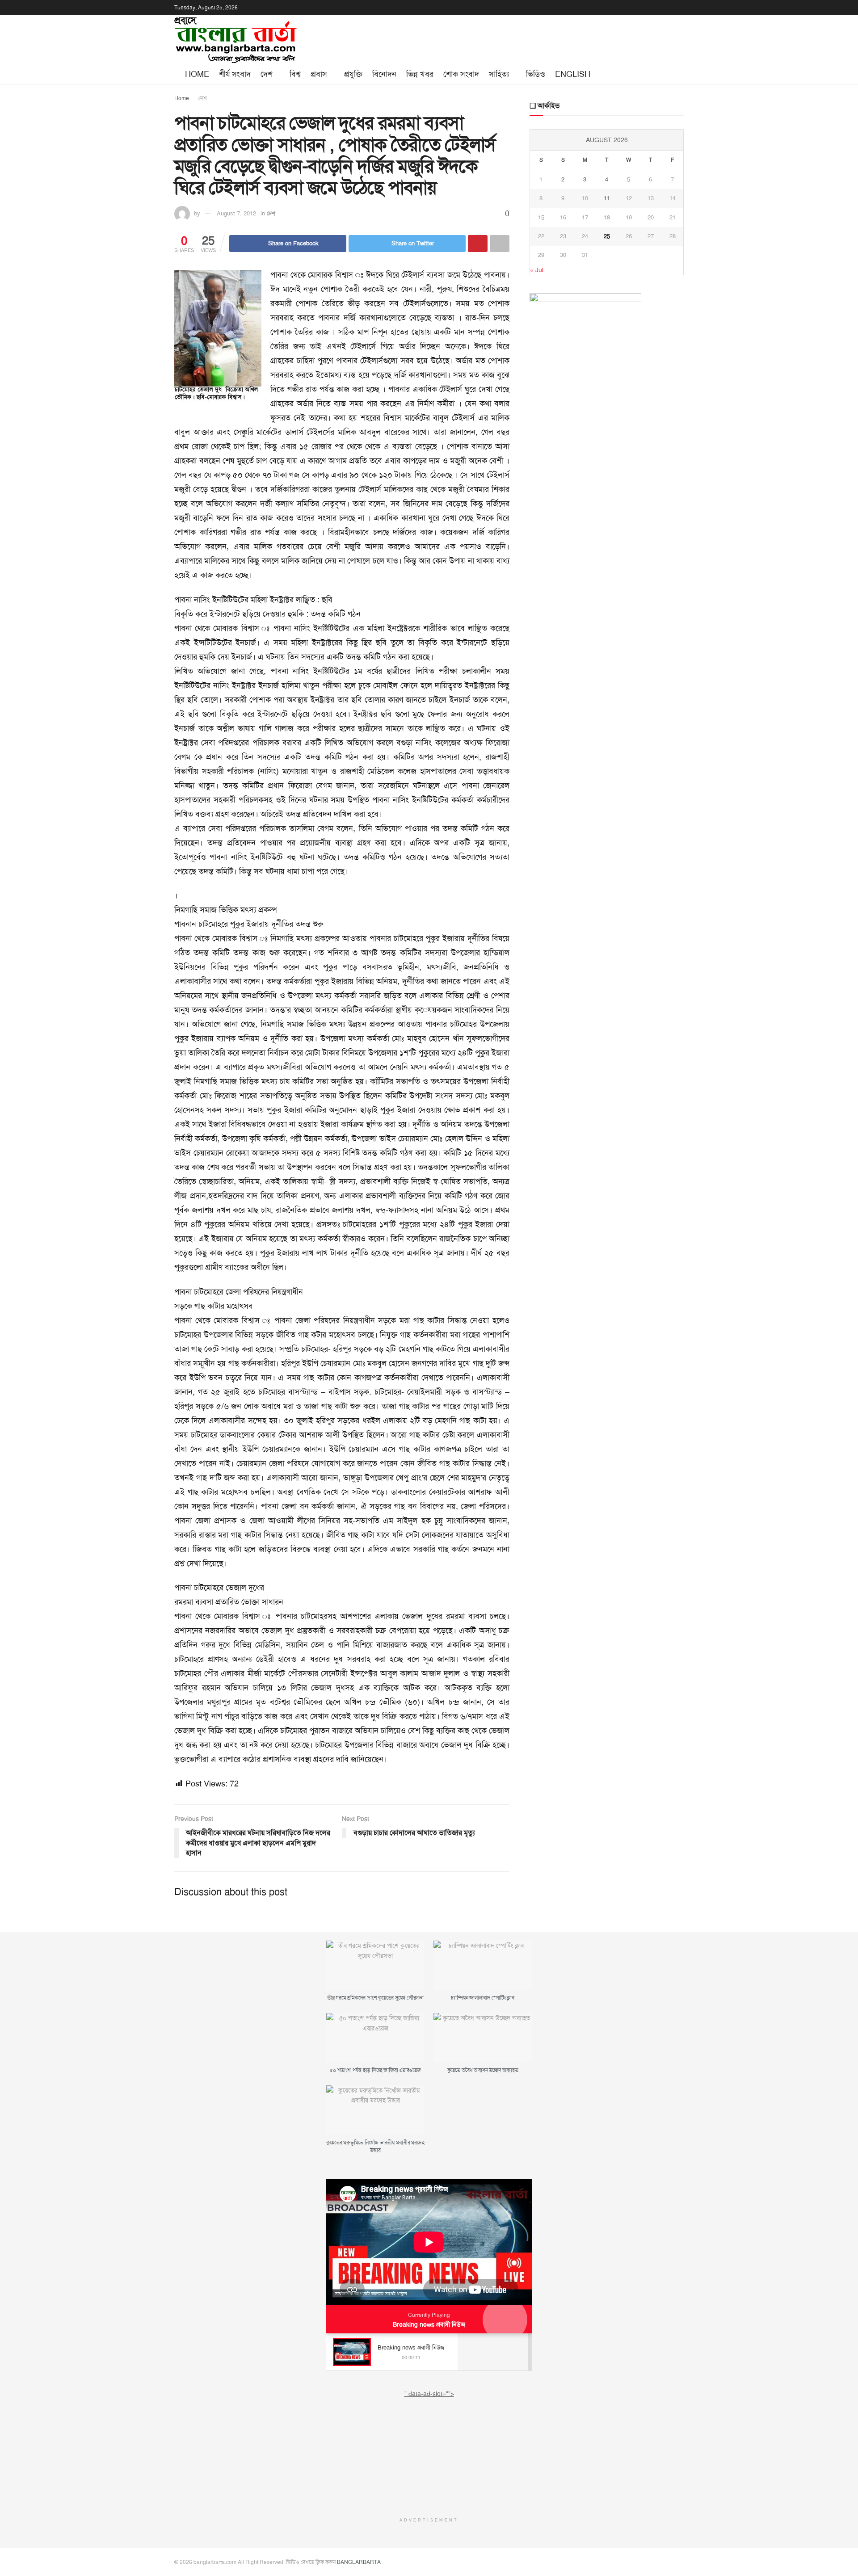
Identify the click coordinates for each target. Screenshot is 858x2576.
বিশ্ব (295, 74)
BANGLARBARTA (359, 2562)
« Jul (537, 270)
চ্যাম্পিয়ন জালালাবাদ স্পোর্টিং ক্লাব (482, 1998)
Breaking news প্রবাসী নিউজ (429, 2324)
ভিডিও (536, 74)
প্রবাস (319, 74)
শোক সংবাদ (461, 74)
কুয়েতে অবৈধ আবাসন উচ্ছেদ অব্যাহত (483, 2070)
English (573, 74)
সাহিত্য (499, 74)
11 (607, 198)
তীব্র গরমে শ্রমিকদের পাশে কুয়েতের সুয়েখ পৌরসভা (375, 1998)
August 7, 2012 (236, 213)
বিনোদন (384, 74)
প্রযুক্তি (353, 74)
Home (197, 74)
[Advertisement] (429, 2454)
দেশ (267, 74)
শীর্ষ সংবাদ (235, 74)
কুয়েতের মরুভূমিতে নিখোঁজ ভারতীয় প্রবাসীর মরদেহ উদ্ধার (375, 2146)
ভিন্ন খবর (420, 74)
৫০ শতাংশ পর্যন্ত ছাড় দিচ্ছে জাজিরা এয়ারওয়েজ (375, 2070)
